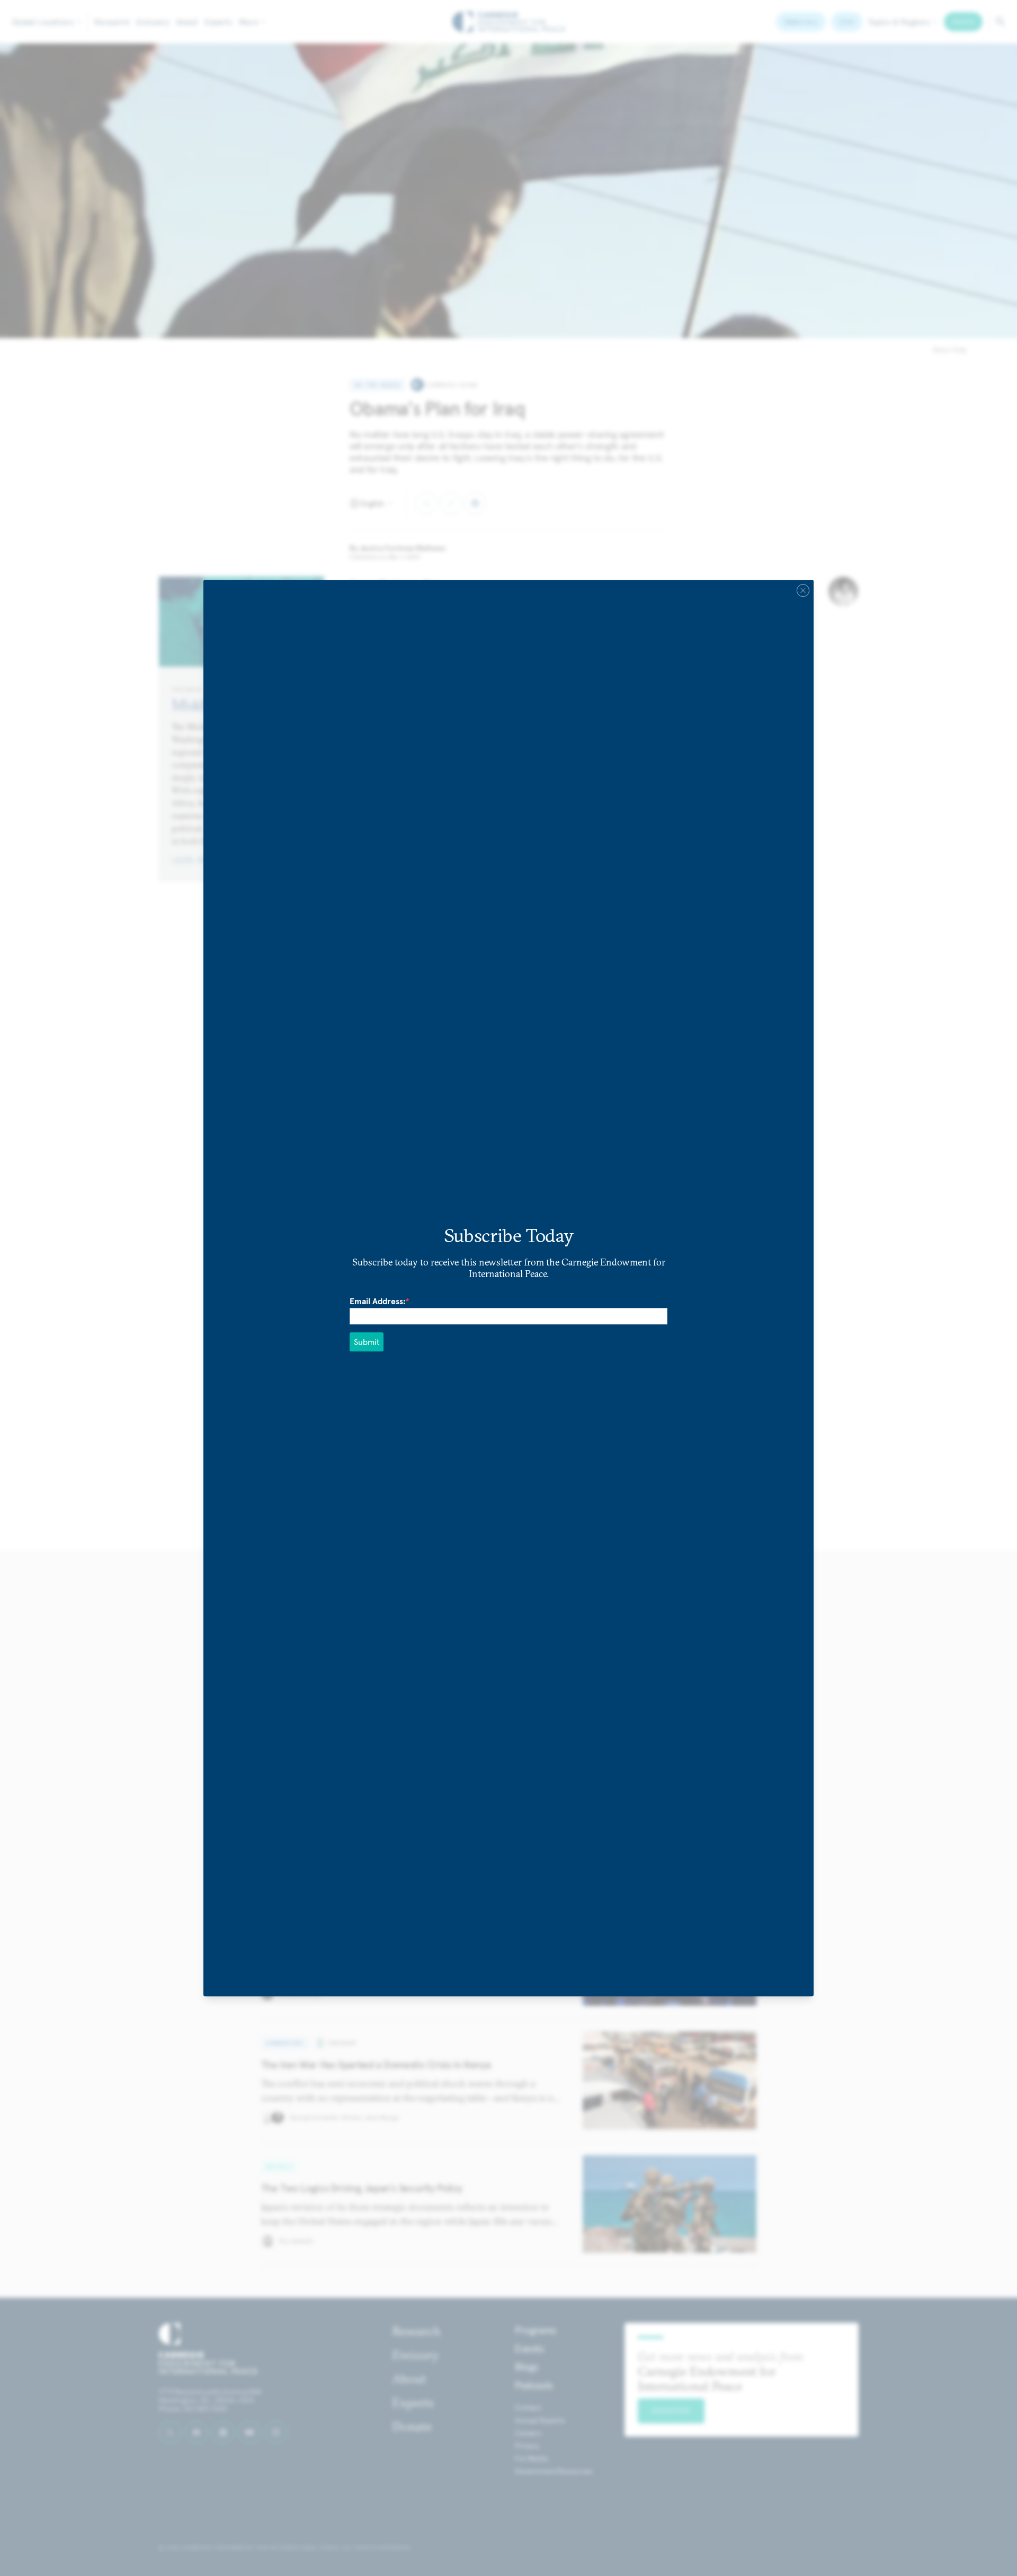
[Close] (803, 590)
